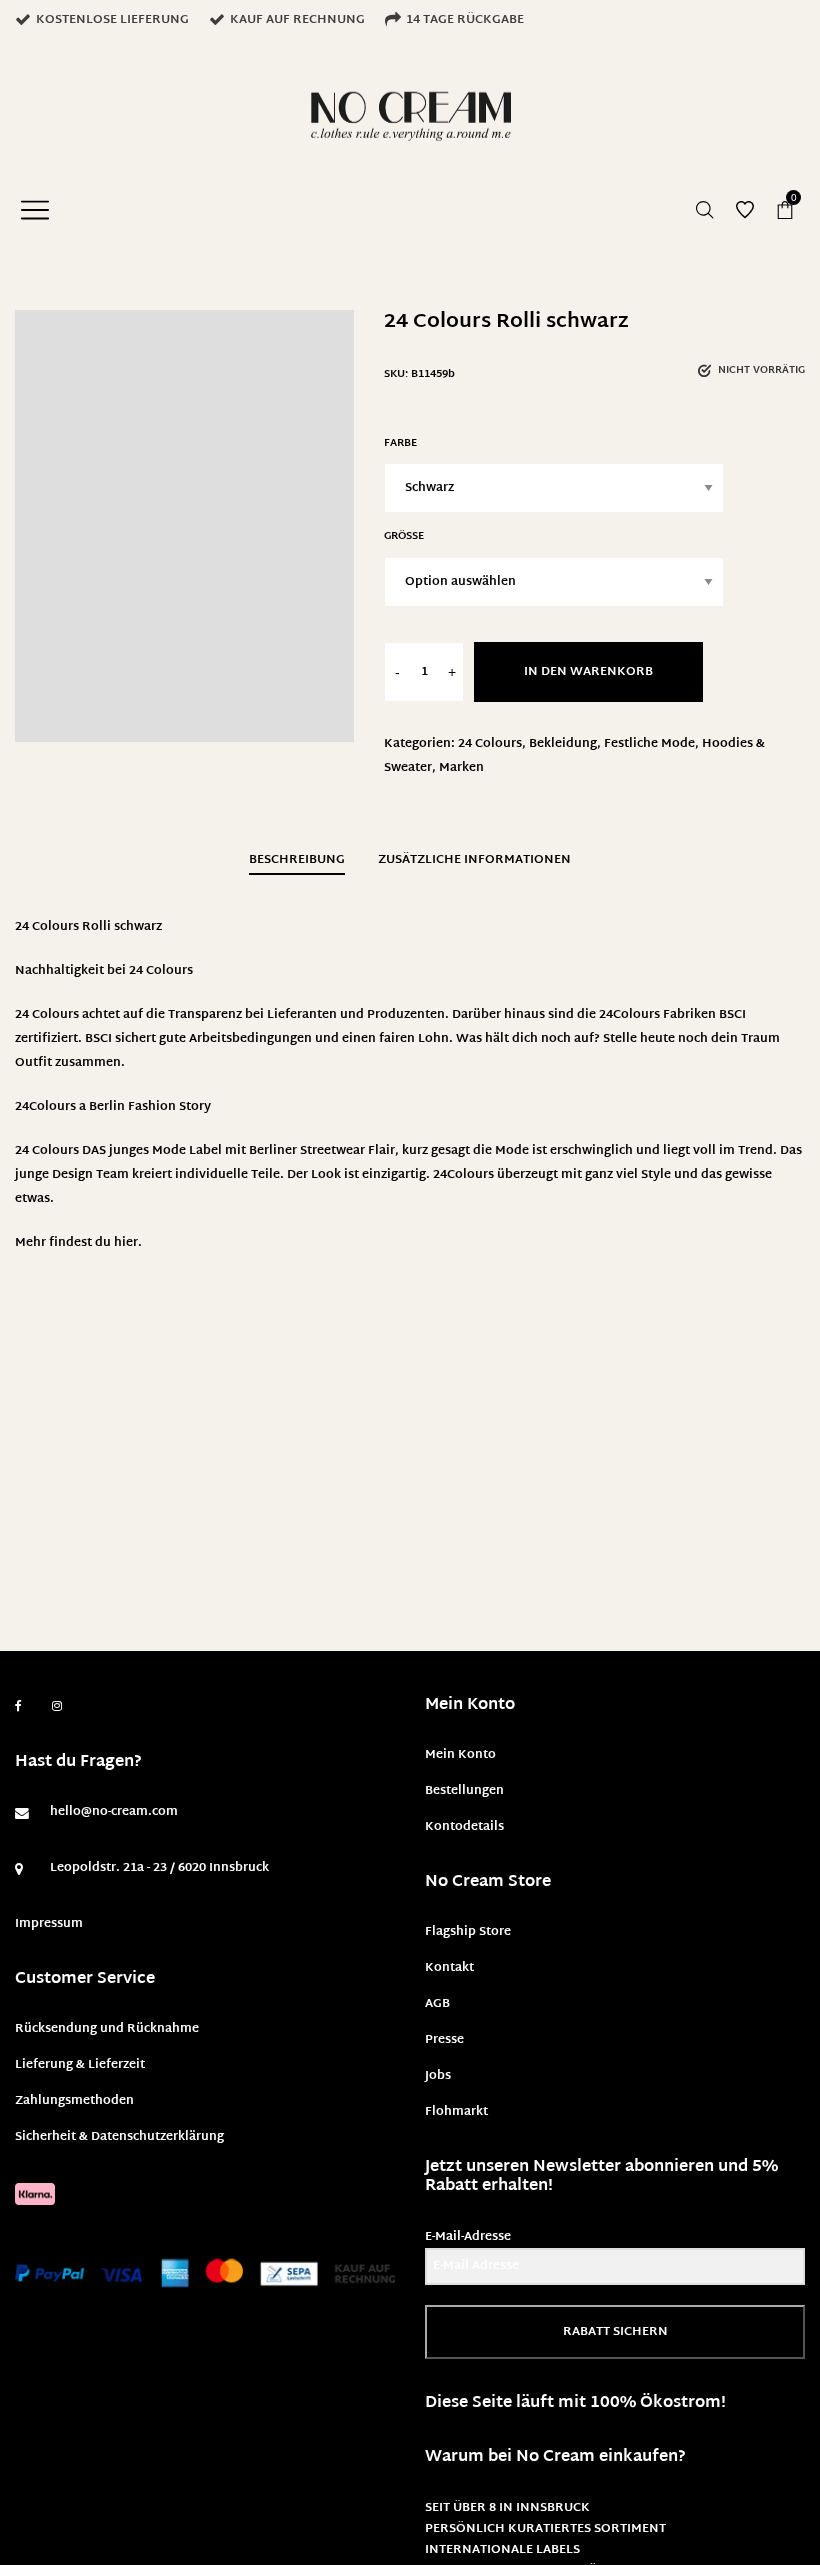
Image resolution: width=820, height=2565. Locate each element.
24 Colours (490, 744)
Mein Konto (460, 1755)
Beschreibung (297, 860)
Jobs (438, 2076)
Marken (461, 768)
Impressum (49, 1924)
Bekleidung (563, 744)
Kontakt (449, 1968)
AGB (437, 2004)
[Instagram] (57, 1707)
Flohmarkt (456, 2112)
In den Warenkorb (588, 672)
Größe (404, 536)
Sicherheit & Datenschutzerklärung (119, 2137)
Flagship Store (468, 1932)
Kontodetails (464, 1827)
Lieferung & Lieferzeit (80, 2065)
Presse (444, 2040)
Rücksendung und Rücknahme (107, 2029)
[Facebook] (18, 1706)
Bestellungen (464, 1791)
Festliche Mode (649, 744)
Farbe (400, 443)
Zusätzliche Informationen (474, 860)
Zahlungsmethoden (74, 2101)
